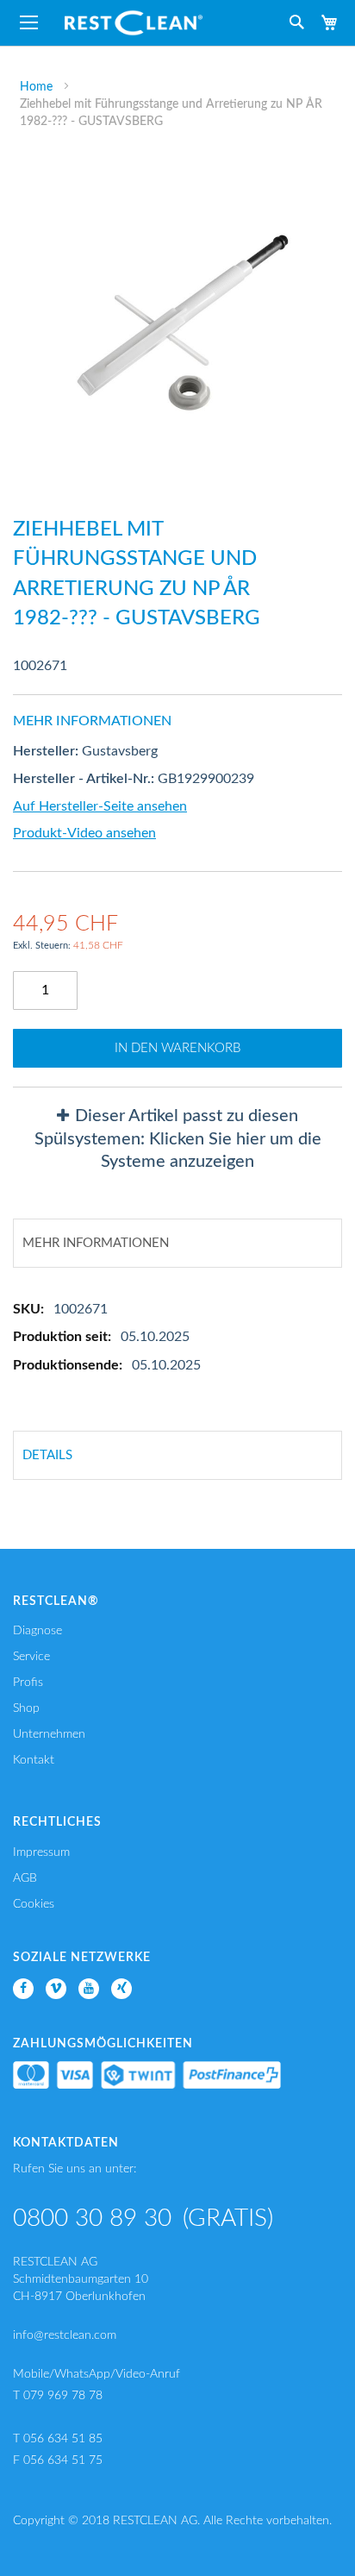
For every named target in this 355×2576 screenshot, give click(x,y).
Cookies (34, 1904)
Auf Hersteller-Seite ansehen (100, 806)
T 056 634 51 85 (58, 2439)
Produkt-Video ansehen (84, 833)
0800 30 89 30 (92, 2218)
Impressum (41, 1852)
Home (36, 87)
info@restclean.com (65, 2335)
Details (47, 1455)
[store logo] (134, 23)
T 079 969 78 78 (58, 2396)
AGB (25, 1878)
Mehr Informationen (96, 1243)
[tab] (177, 1139)
